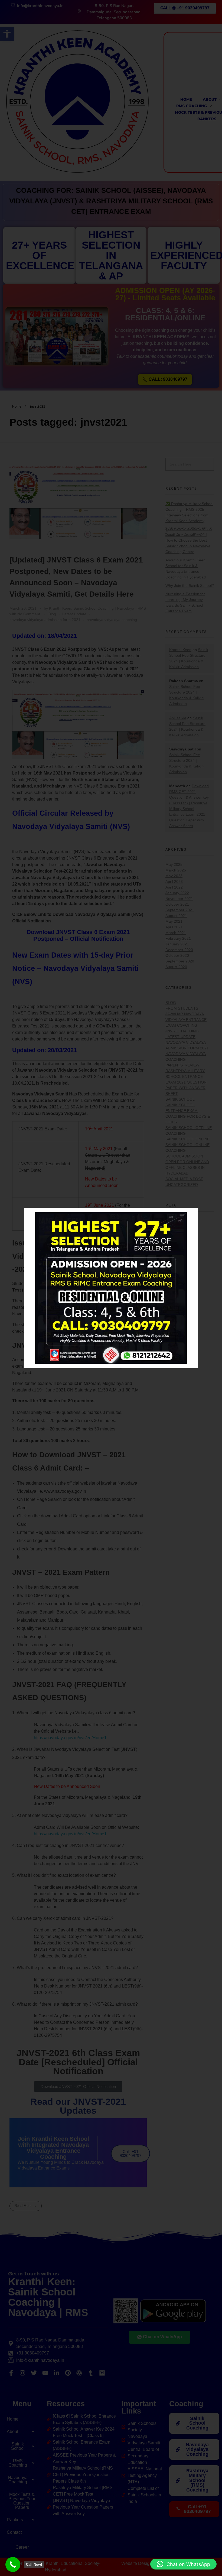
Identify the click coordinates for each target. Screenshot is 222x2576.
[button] (183, 2564)
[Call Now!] (13, 2564)
